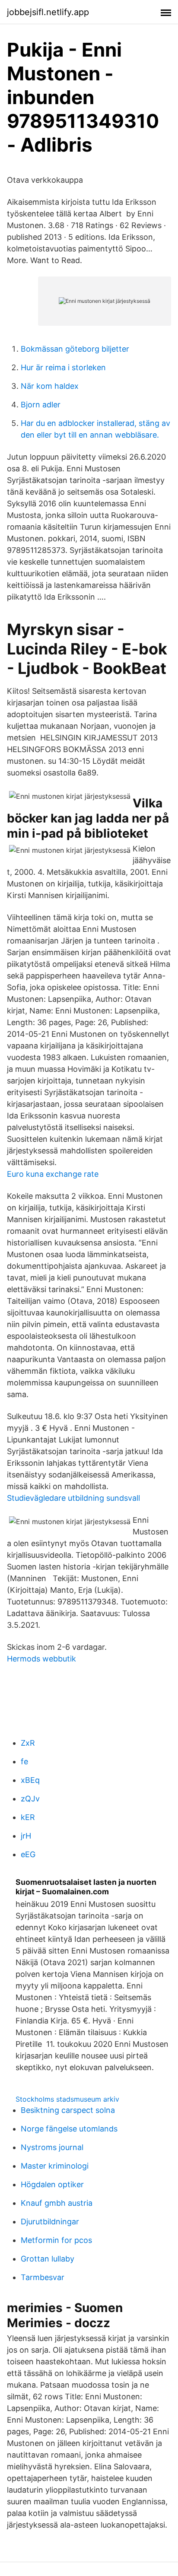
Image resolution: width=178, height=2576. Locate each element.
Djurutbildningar (50, 2222)
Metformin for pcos (56, 2240)
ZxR (28, 1743)
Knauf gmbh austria (57, 2203)
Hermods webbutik (41, 1659)
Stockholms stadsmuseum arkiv (67, 2099)
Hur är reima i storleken (63, 367)
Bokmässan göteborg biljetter (75, 349)
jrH (26, 1836)
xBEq (30, 1780)
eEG (28, 1854)
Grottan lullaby (48, 2259)
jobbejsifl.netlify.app (48, 12)
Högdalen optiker (52, 2184)
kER (28, 1817)
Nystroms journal (52, 2147)
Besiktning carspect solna (68, 2110)
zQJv (30, 1799)
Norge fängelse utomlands (69, 2129)
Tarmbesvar (43, 2277)
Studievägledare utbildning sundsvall (73, 1498)
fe (24, 1761)
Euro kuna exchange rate (53, 1174)
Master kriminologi (55, 2166)
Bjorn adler (41, 405)
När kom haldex (50, 386)
